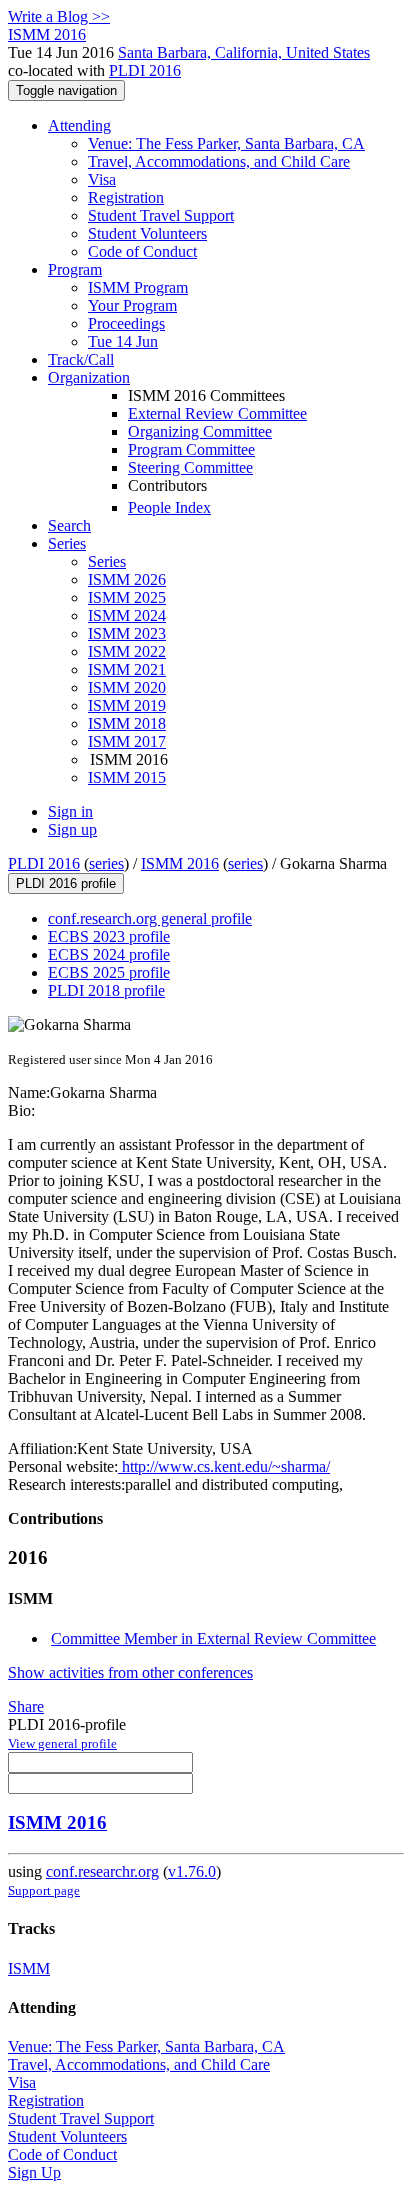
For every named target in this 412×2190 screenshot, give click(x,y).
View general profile (62, 1743)
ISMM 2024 (127, 615)
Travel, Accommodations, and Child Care (219, 161)
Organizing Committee (200, 431)
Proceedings (126, 323)
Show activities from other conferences (130, 1672)
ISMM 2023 (127, 633)
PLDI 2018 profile (106, 990)
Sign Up (34, 2172)
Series (107, 561)
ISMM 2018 (127, 723)
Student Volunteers (147, 233)
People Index (169, 507)
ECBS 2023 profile (109, 936)
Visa (102, 179)
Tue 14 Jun (123, 341)
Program (75, 269)
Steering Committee (190, 467)
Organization (89, 377)
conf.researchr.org (102, 1871)
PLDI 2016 (145, 70)
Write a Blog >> (59, 16)
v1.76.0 (192, 1871)
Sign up (72, 829)
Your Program (132, 305)
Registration (126, 197)
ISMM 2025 (127, 597)
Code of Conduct (142, 251)
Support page (44, 1890)
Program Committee (191, 449)
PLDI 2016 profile (66, 883)
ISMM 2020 (127, 687)
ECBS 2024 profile (109, 954)
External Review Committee (217, 413)
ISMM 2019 (127, 705)
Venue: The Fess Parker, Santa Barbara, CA (226, 143)
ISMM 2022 (127, 651)
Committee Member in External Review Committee (213, 1638)
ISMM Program (138, 287)
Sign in (70, 811)
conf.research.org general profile (150, 918)
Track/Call (81, 359)
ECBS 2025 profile (109, 972)
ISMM (29, 1968)
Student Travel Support (161, 215)
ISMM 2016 (180, 863)
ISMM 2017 (127, 741)
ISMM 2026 (127, 579)
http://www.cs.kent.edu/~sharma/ (224, 1466)
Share (26, 1706)
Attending (79, 125)
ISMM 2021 (127, 669)
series (106, 863)
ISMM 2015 (127, 777)
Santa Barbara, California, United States (244, 52)
